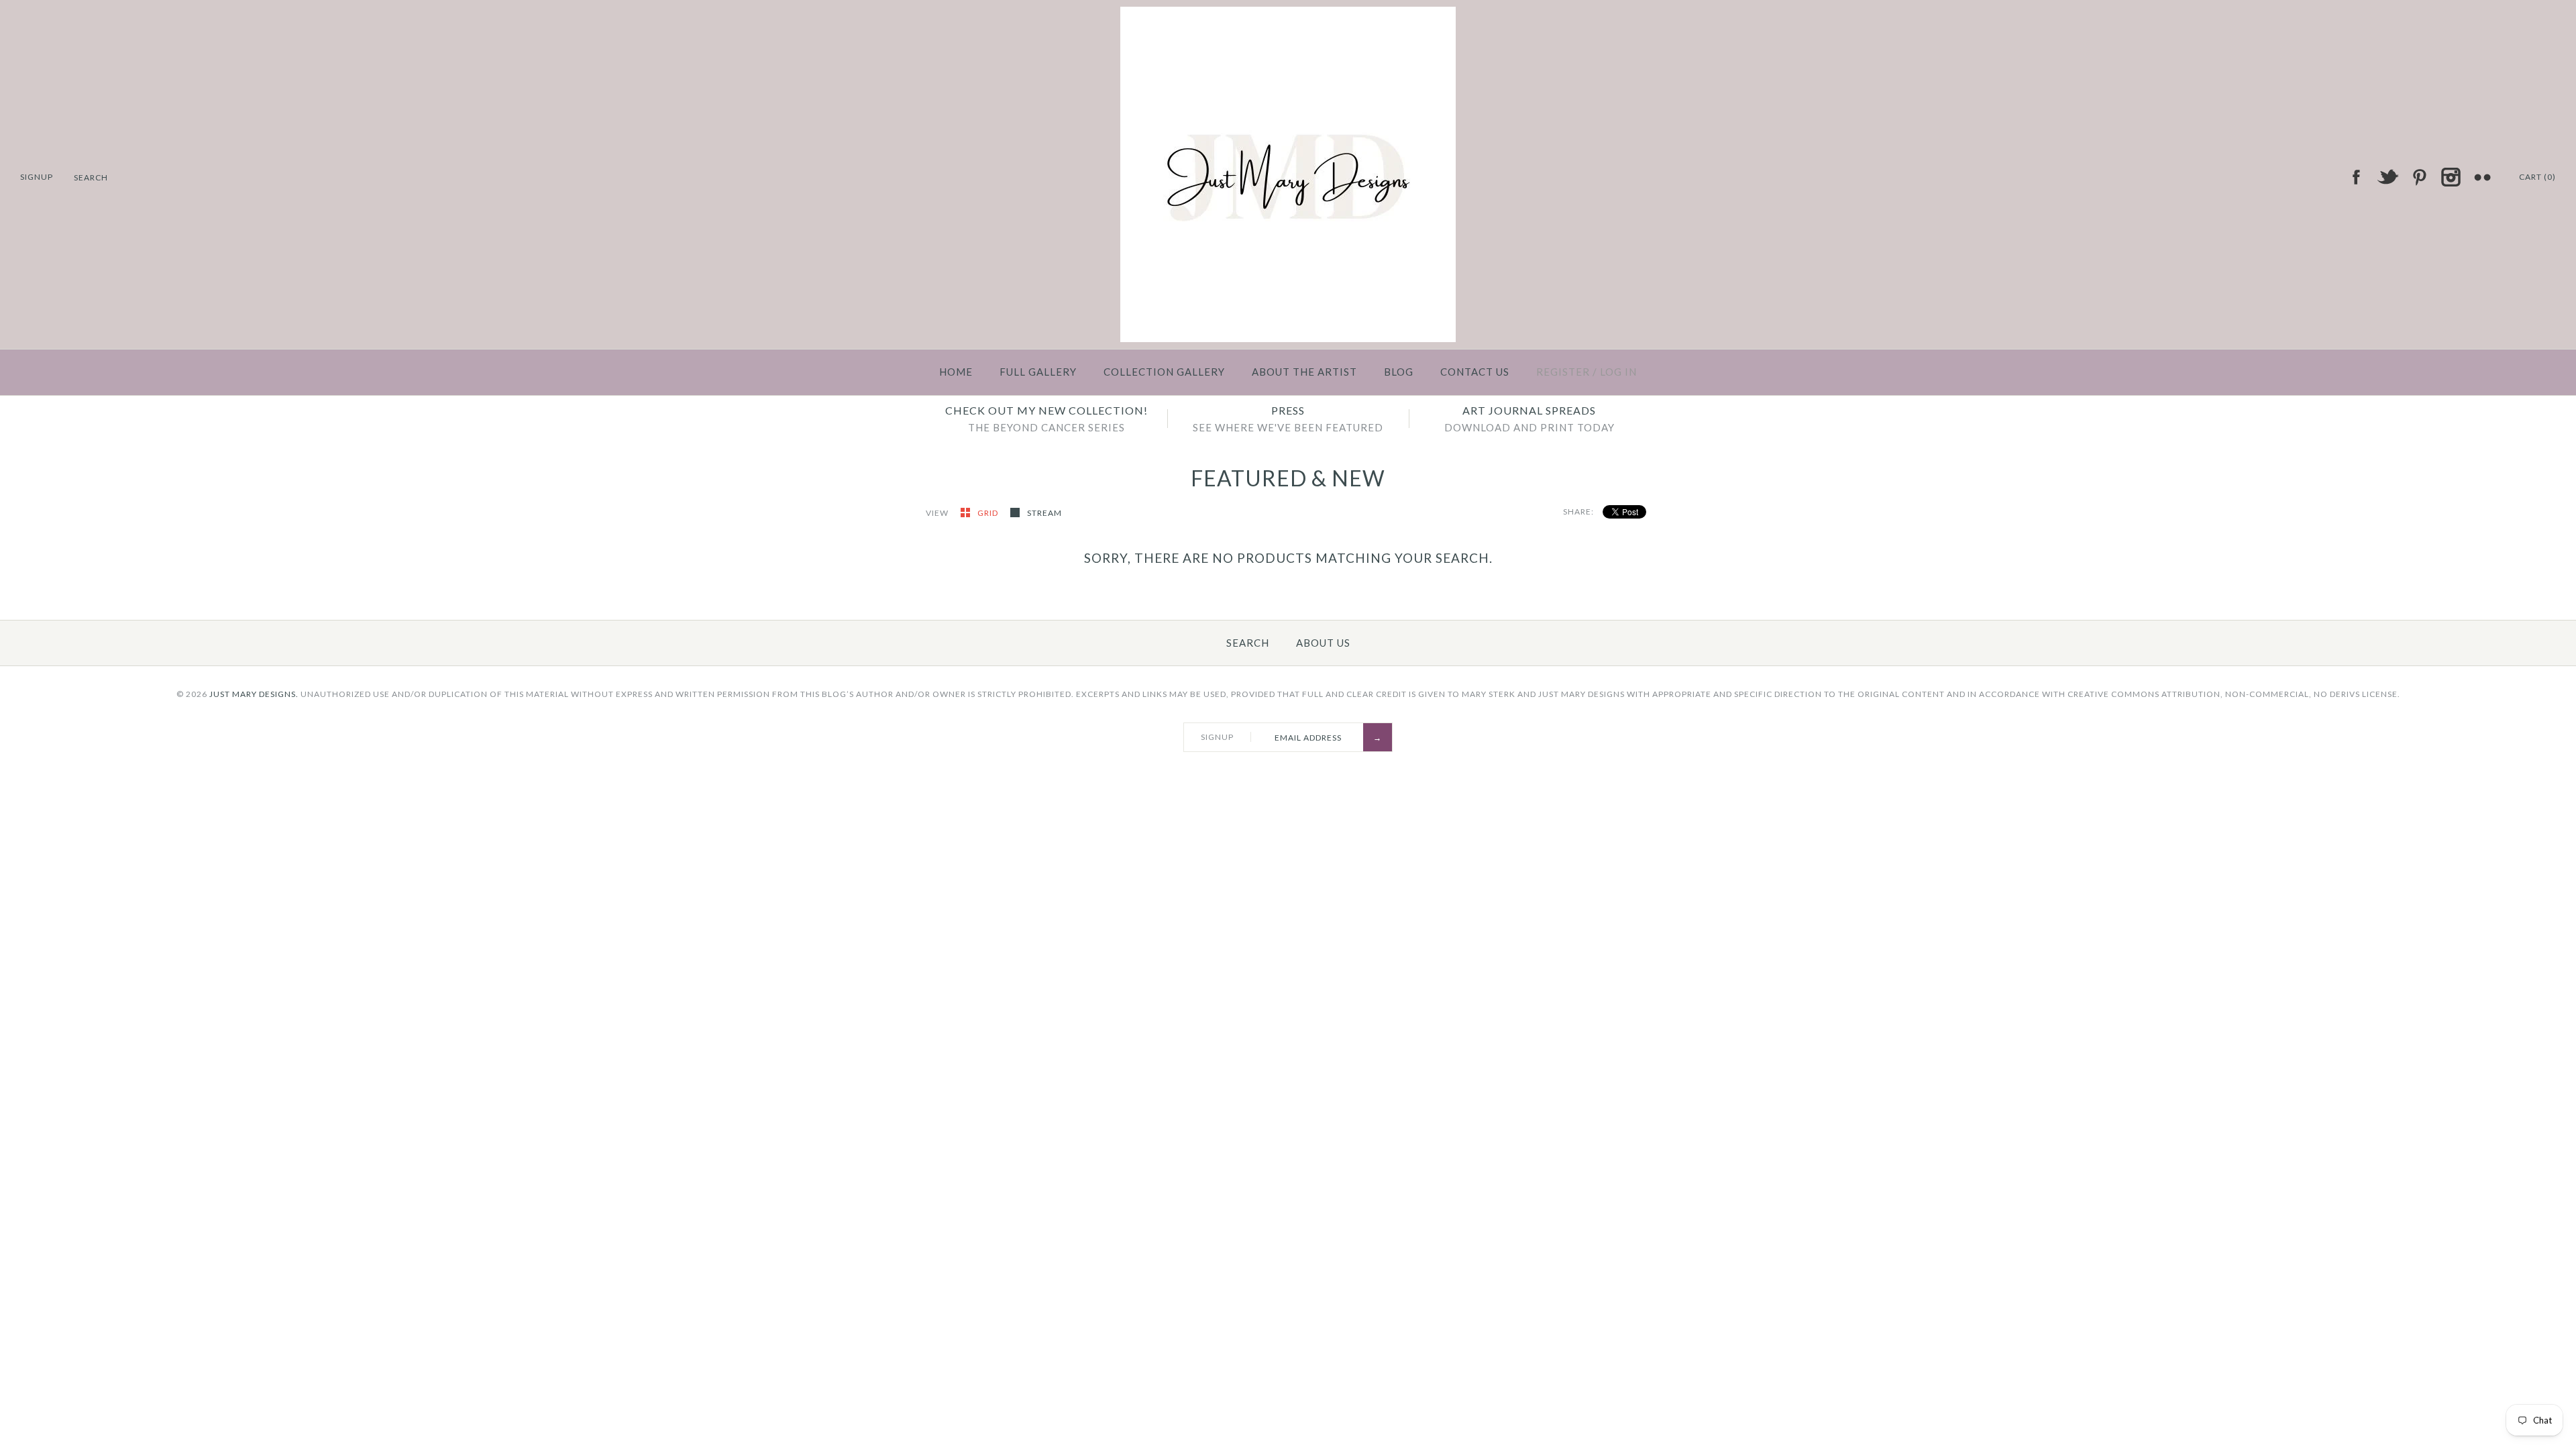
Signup (37, 177)
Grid (989, 513)
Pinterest (2419, 177)
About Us (1323, 643)
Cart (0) (2537, 177)
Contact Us (1475, 372)
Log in (1618, 372)
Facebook (2356, 177)
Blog (1399, 372)
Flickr (2482, 177)
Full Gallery (1038, 372)
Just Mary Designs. (254, 694)
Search (1248, 643)
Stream (1044, 513)
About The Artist (1304, 372)
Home (956, 372)
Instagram (2451, 177)
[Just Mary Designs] (1288, 15)
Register (1563, 372)
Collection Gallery (1164, 372)
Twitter (2387, 177)
